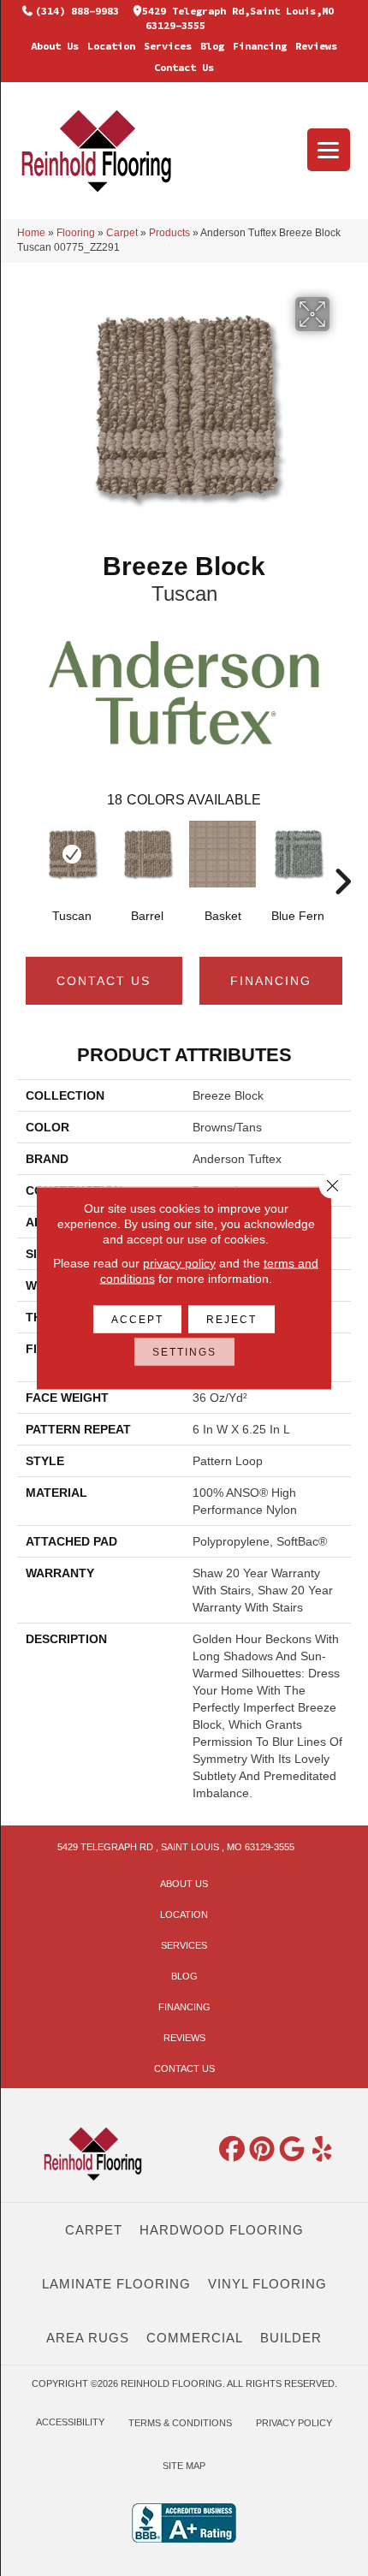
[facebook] (233, 2150)
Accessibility (70, 2422)
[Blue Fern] (298, 854)
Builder (291, 2338)
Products (169, 233)
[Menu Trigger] (329, 150)
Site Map (184, 2466)
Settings (184, 1352)
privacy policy (179, 1263)
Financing (260, 46)
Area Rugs (88, 2338)
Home (31, 233)
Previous (26, 856)
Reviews (316, 46)
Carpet (122, 233)
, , (176, 1847)
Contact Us (184, 67)
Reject (231, 1320)
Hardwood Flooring (222, 2230)
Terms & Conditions (180, 2423)
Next (342, 856)
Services (168, 46)
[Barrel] (147, 854)
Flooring (76, 233)
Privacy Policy (294, 2423)
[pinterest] (263, 2150)
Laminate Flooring (116, 2284)
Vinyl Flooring (267, 2284)
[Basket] (223, 854)
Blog (212, 46)
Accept (137, 1320)
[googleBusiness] (293, 2150)
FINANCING (271, 981)
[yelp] (323, 2150)
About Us (55, 46)
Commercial (195, 2338)
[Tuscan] (72, 854)
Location (111, 46)
